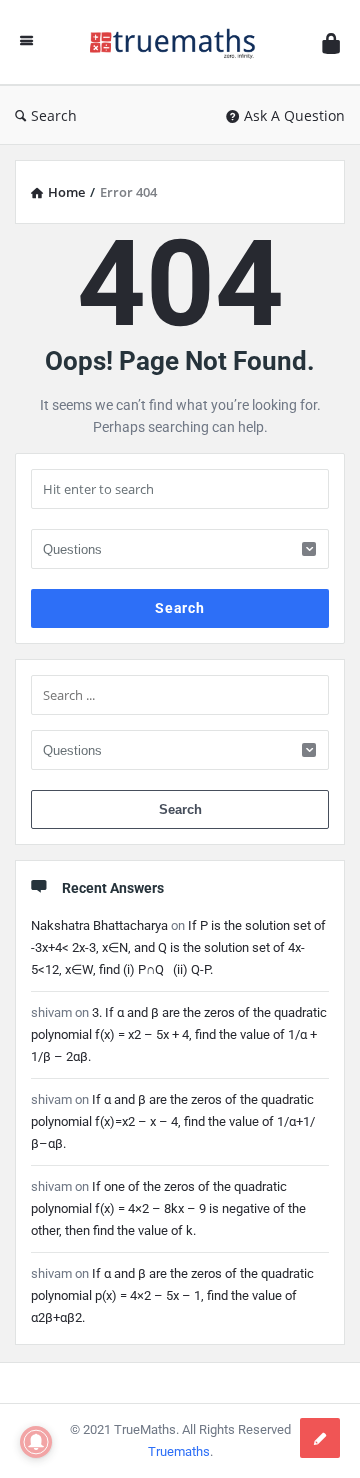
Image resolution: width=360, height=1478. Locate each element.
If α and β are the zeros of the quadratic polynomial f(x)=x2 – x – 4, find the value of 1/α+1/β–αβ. (173, 1121)
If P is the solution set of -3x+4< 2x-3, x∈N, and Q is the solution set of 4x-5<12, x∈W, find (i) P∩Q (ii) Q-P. (178, 947)
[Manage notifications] (36, 1442)
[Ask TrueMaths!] (178, 42)
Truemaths (179, 1451)
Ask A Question (294, 115)
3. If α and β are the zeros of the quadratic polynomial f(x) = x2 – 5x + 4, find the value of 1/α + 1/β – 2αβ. (179, 1034)
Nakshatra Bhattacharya (99, 925)
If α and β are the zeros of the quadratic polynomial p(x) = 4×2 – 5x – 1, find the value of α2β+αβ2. (172, 1295)
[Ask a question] (320, 1438)
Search (54, 115)
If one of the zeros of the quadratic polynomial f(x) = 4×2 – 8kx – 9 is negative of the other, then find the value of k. (168, 1208)
